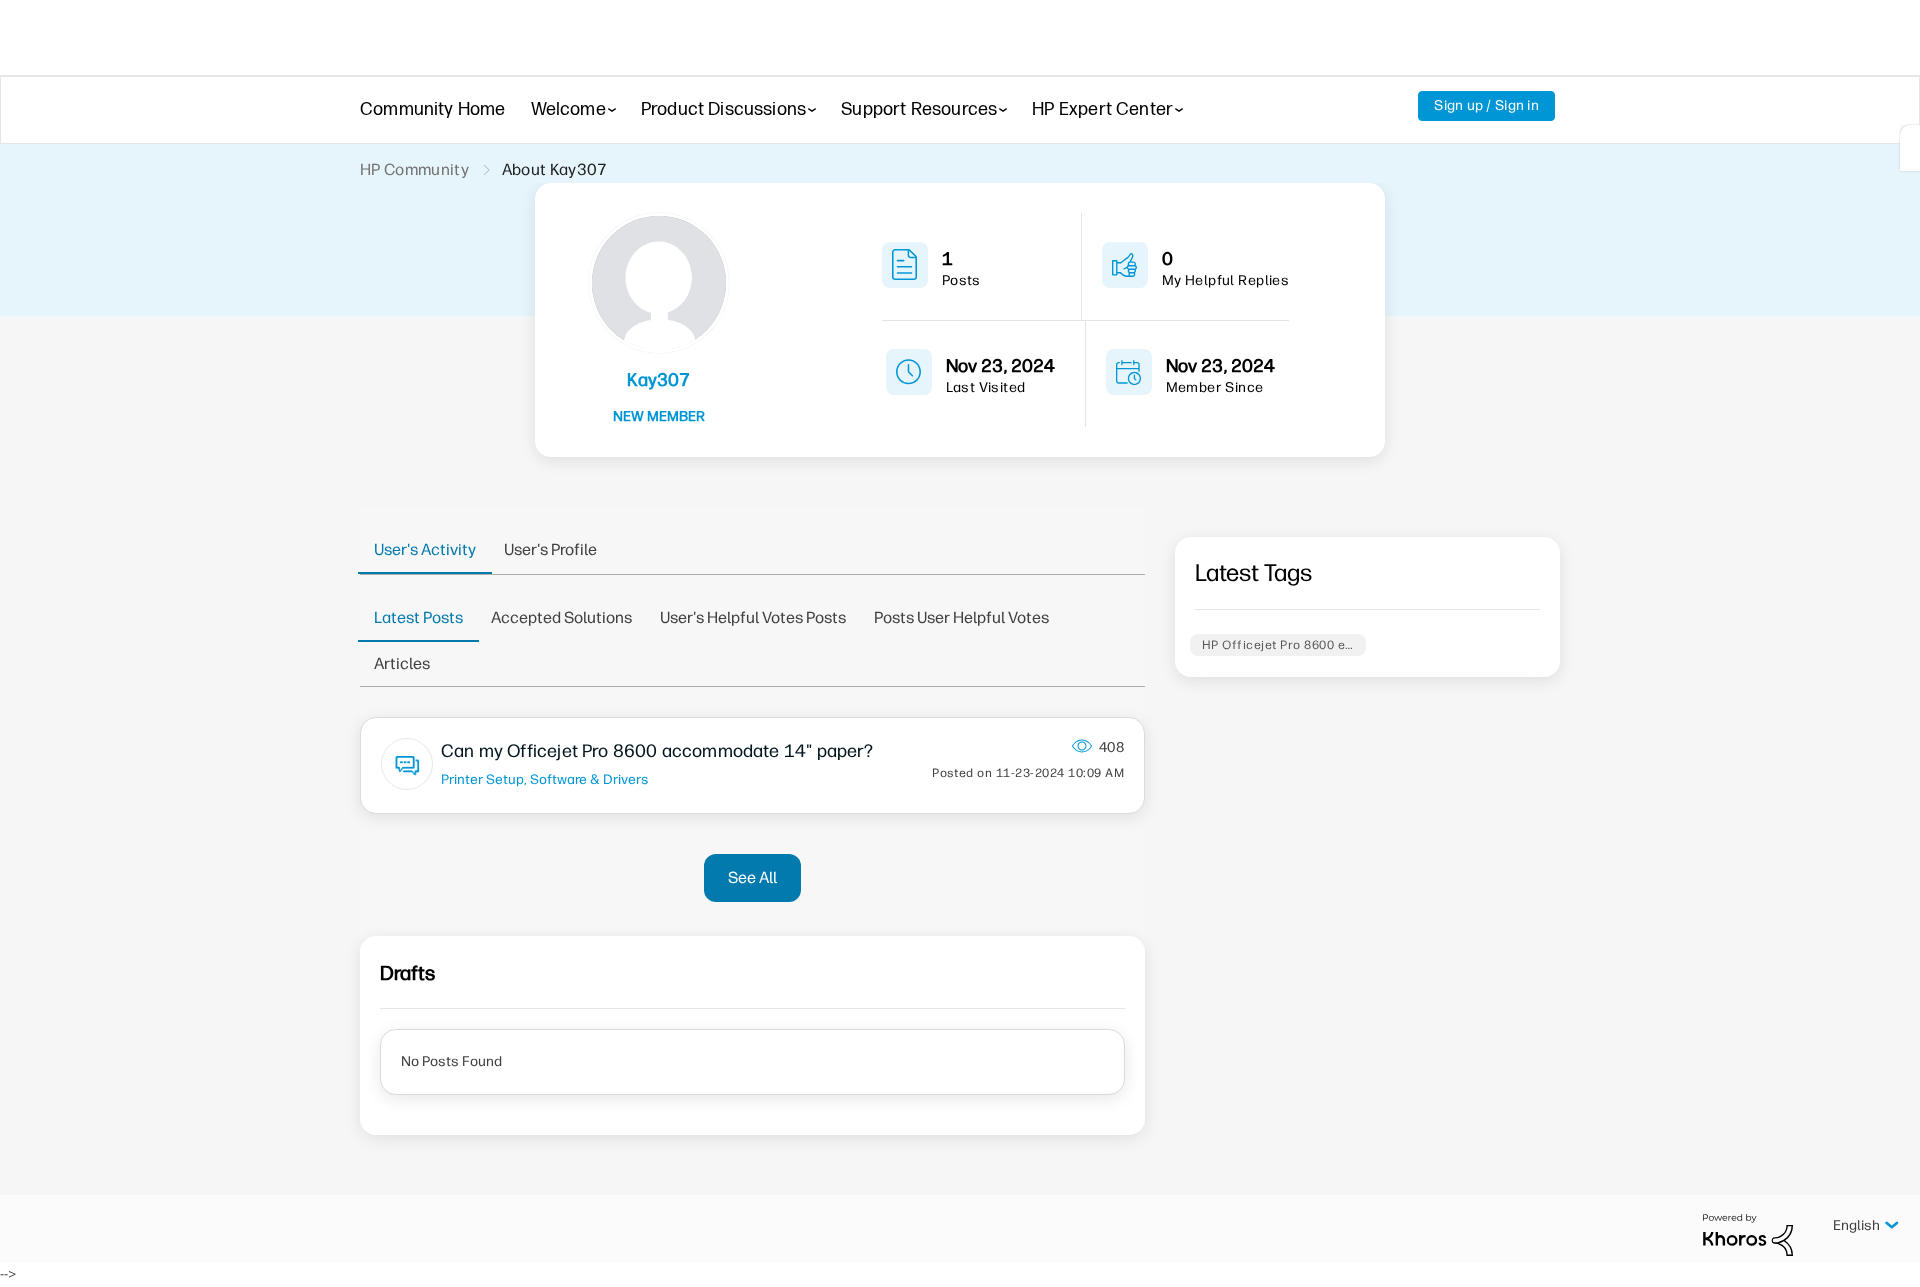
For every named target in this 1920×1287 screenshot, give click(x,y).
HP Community (414, 169)
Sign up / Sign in (1486, 105)
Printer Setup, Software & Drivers (544, 779)
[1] (1910, 148)
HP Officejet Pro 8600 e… (1278, 645)
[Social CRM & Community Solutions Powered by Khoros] (1748, 1234)
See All (752, 877)
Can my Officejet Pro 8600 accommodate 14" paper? (657, 751)
